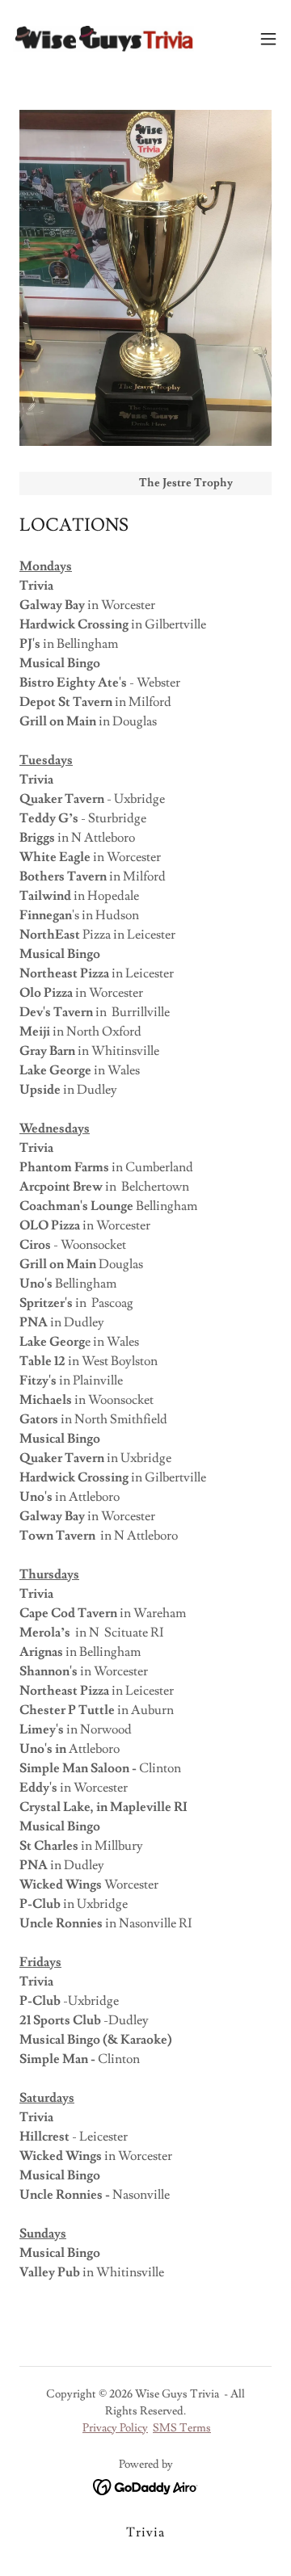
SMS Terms (182, 2428)
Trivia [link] (145, 2532)
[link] (103, 39)
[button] (268, 39)
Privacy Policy (115, 2428)
